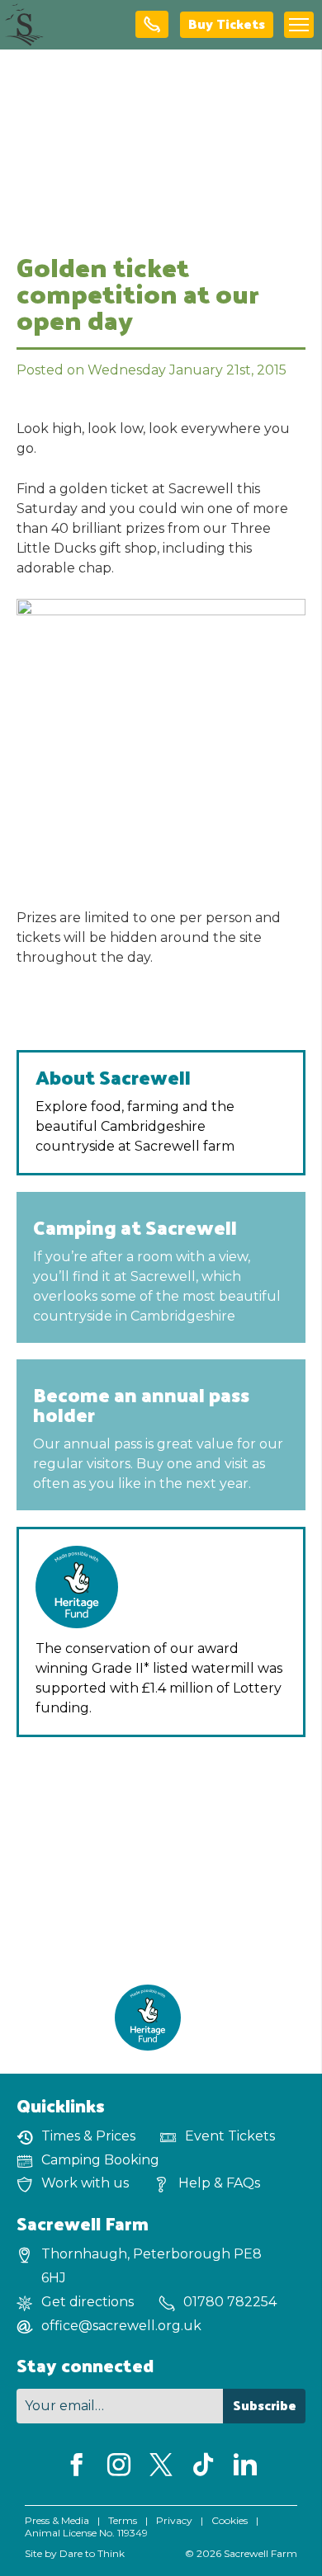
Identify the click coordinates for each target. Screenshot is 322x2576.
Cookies (230, 2520)
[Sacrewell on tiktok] (203, 2466)
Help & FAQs (219, 2183)
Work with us (85, 2183)
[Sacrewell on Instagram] (119, 2466)
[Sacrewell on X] (161, 2466)
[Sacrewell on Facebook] (77, 2466)
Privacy (174, 2520)
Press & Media (57, 2520)
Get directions (88, 2302)
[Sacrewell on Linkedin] (245, 2466)
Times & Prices (88, 2136)
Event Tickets (230, 2136)
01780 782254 (230, 2302)
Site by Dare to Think (75, 2553)
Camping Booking (100, 2160)
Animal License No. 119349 (86, 2533)
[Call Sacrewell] (152, 25)
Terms (123, 2520)
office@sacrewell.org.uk (121, 2326)
